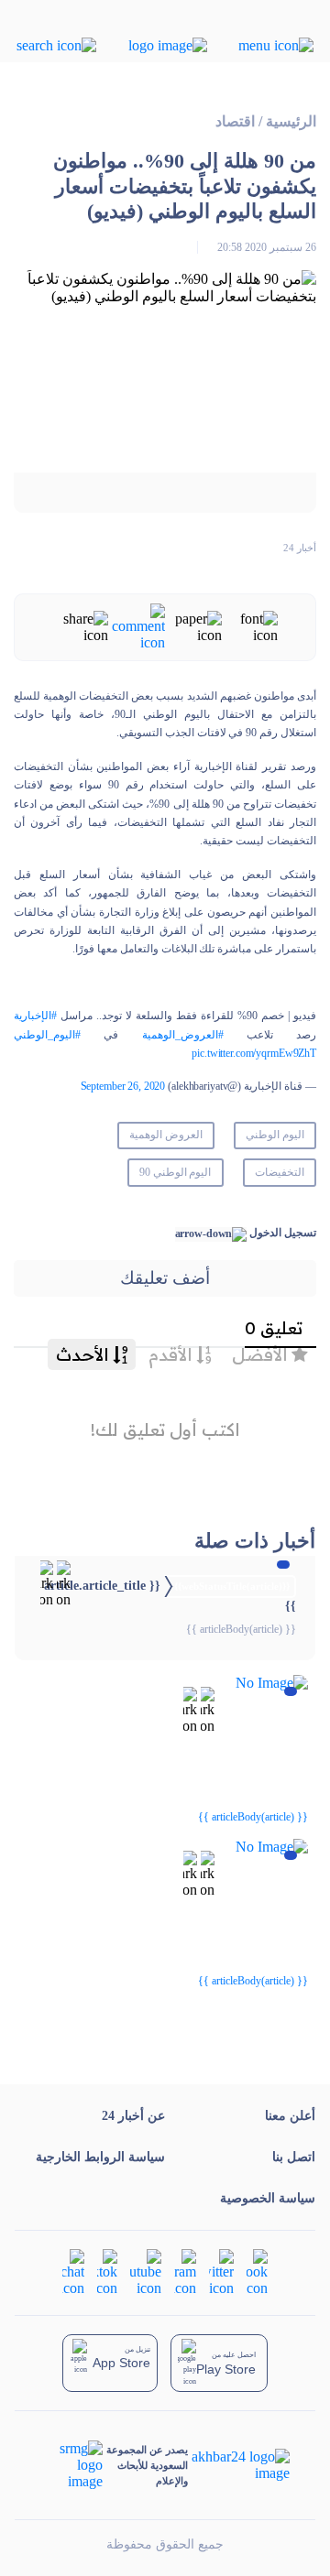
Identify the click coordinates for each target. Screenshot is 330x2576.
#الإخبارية (35, 1016)
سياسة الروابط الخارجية (100, 2157)
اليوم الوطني (275, 1135)
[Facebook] (257, 2272)
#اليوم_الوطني (47, 1035)
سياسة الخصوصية (268, 2198)
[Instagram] (185, 2272)
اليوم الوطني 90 (176, 1172)
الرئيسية (291, 121)
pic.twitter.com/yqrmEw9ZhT (254, 1053)
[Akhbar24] (239, 2465)
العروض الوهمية (166, 1135)
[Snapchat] (73, 2272)
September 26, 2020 (123, 1086)
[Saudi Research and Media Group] (72, 2465)
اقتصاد (235, 121)
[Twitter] (221, 2272)
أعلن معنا (290, 2116)
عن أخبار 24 (133, 2116)
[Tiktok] (107, 2272)
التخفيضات (280, 1172)
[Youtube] (146, 2272)
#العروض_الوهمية (183, 1035)
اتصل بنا (294, 2157)
